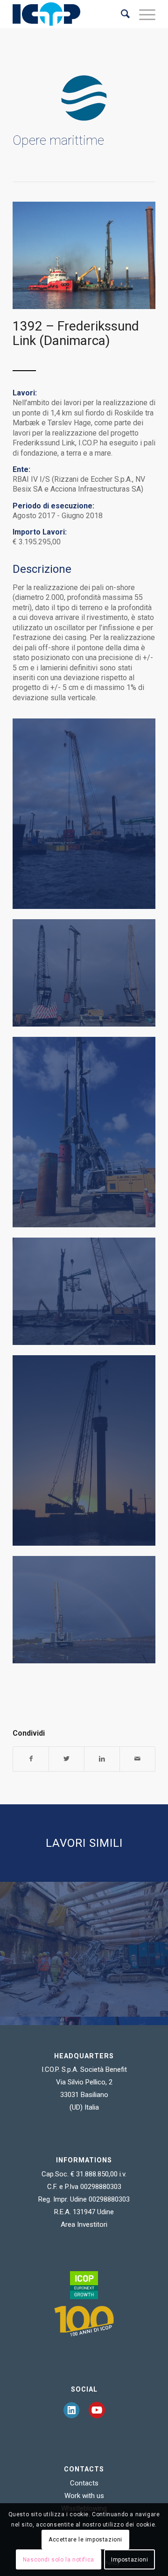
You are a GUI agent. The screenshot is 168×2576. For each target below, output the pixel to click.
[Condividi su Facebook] (31, 1759)
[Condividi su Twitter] (66, 1759)
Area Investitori (84, 2224)
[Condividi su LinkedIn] (102, 1759)
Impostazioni (129, 2560)
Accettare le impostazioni (85, 2540)
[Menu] (143, 14)
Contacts (84, 2483)
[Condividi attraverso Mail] (137, 1759)
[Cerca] (121, 14)
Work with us (84, 2496)
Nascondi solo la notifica (59, 2560)
